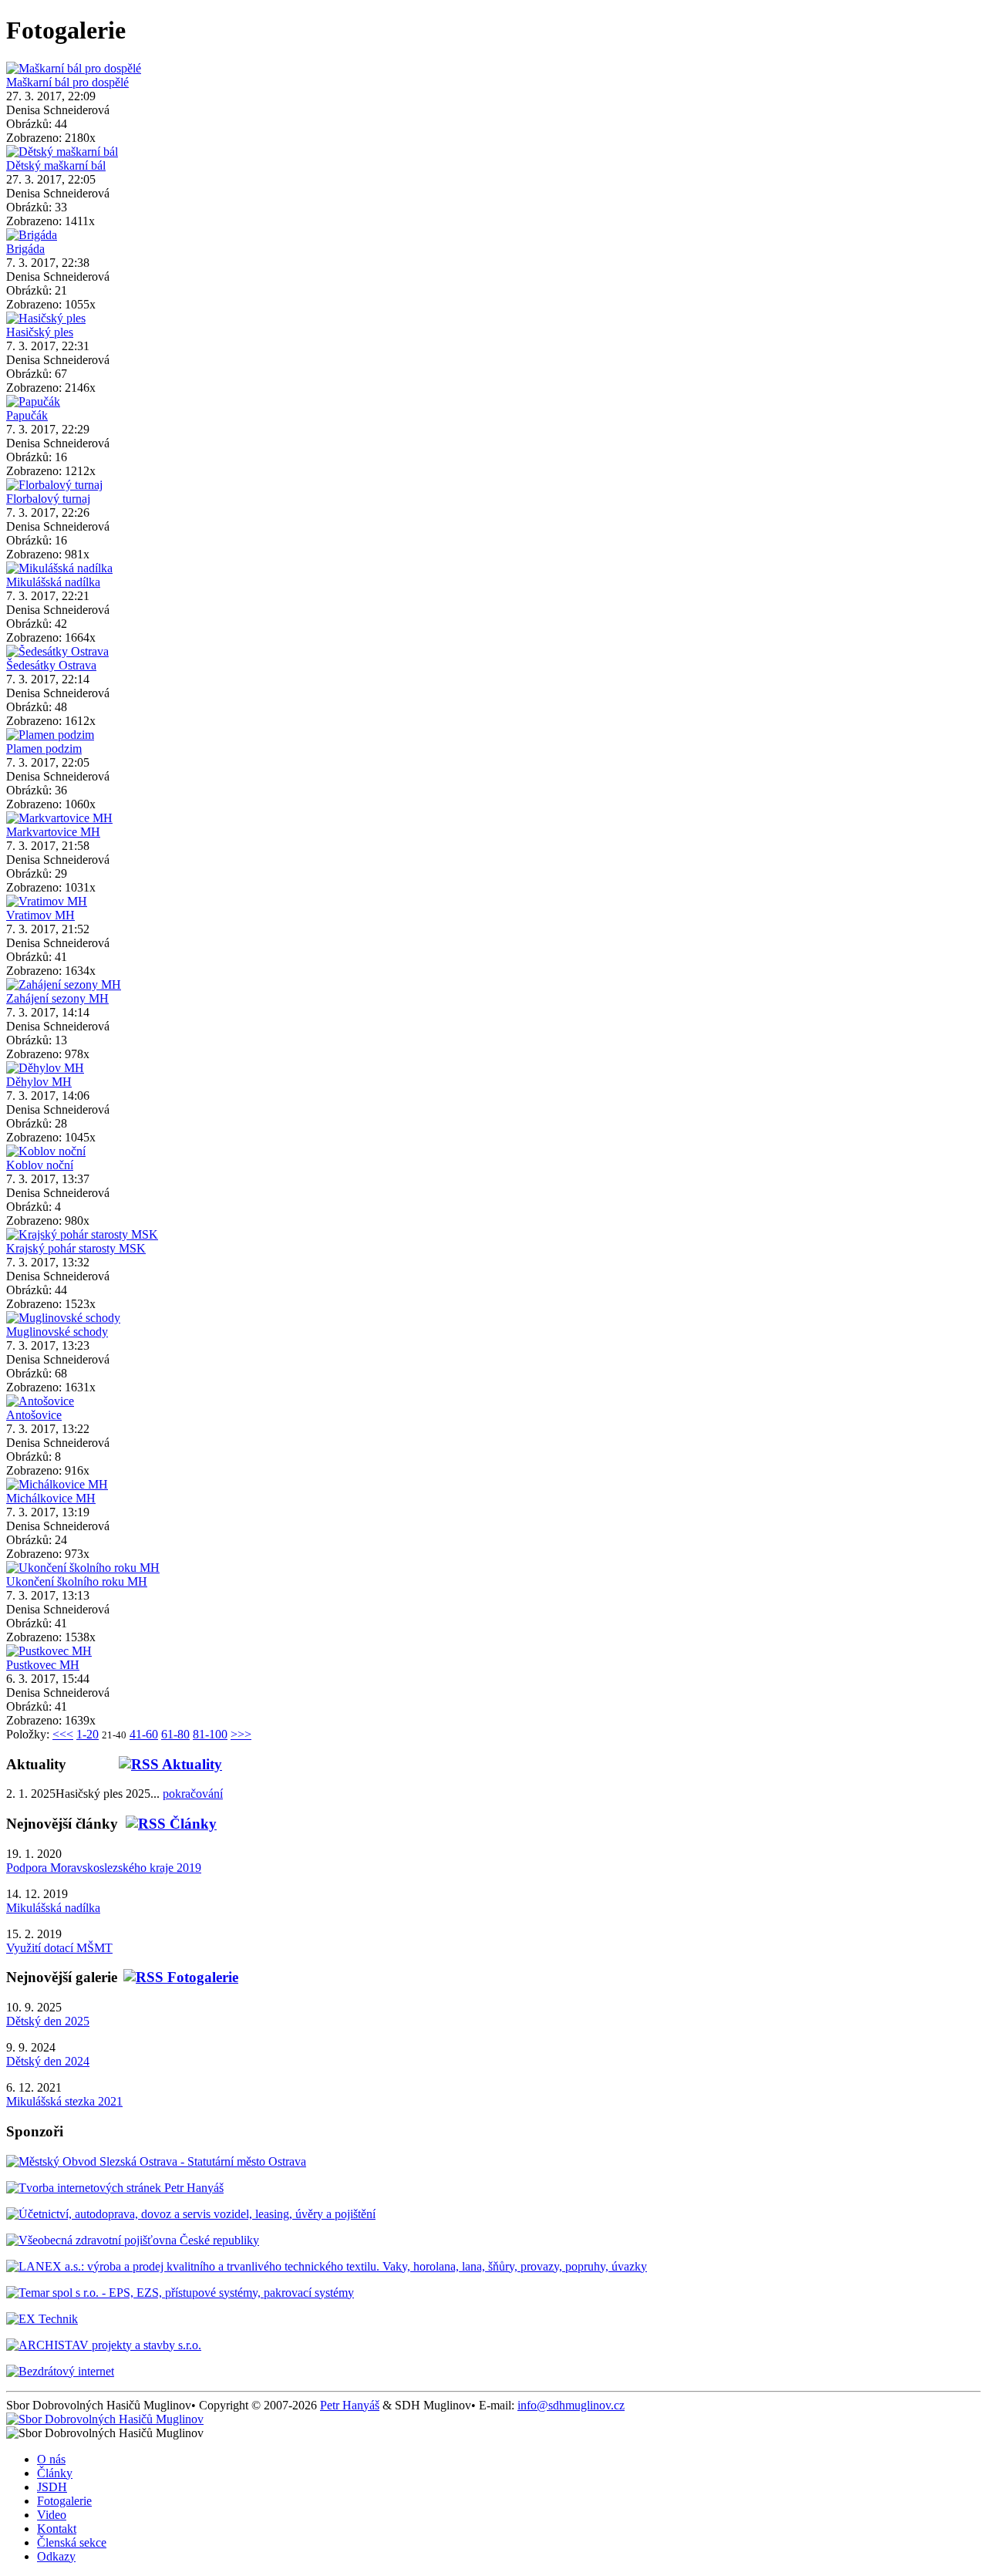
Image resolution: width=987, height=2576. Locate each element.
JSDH (52, 2487)
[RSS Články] (167, 1824)
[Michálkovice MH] (57, 1484)
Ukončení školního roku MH (77, 1581)
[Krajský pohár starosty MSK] (82, 1234)
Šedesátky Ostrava (51, 665)
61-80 (175, 1734)
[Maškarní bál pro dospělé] (74, 68)
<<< (63, 1734)
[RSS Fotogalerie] (178, 1977)
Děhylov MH (39, 1082)
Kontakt (57, 2529)
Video (52, 2515)
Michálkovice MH (51, 1498)
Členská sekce (72, 2542)
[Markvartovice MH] (59, 818)
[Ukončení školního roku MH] (83, 1568)
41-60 (144, 1734)
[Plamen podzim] (50, 735)
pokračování (193, 1794)
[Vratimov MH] (47, 901)
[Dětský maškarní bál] (62, 152)
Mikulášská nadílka (53, 582)
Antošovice (34, 1415)
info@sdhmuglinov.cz (571, 2405)
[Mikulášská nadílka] (59, 568)
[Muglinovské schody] (63, 1318)
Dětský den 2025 (48, 2021)
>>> (241, 1734)
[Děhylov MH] (45, 1068)
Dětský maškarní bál (56, 165)
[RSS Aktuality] (144, 1764)
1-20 (88, 1734)
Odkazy (56, 2556)
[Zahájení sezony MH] (64, 985)
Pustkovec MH (43, 1665)
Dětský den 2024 (48, 2061)
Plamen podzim (44, 749)
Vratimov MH (40, 915)
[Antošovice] (40, 1401)
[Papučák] (33, 401)
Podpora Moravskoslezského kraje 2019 (104, 1868)
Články (55, 2473)
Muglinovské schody (57, 1332)
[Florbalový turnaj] (54, 485)
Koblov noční (40, 1165)
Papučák (27, 415)
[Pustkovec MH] (49, 1651)
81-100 (210, 1734)
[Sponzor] (156, 2161)
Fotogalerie (64, 2501)
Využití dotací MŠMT (59, 1948)
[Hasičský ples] (46, 318)
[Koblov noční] (46, 1151)
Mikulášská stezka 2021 (64, 2101)
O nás (51, 2459)
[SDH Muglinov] (105, 2419)
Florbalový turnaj (48, 499)
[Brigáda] (32, 235)
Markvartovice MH (53, 832)
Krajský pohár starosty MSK (76, 1248)
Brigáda (25, 249)
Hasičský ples (40, 332)
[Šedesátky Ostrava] (57, 651)
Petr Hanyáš (350, 2405)
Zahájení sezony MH (57, 998)
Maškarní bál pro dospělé (67, 82)
